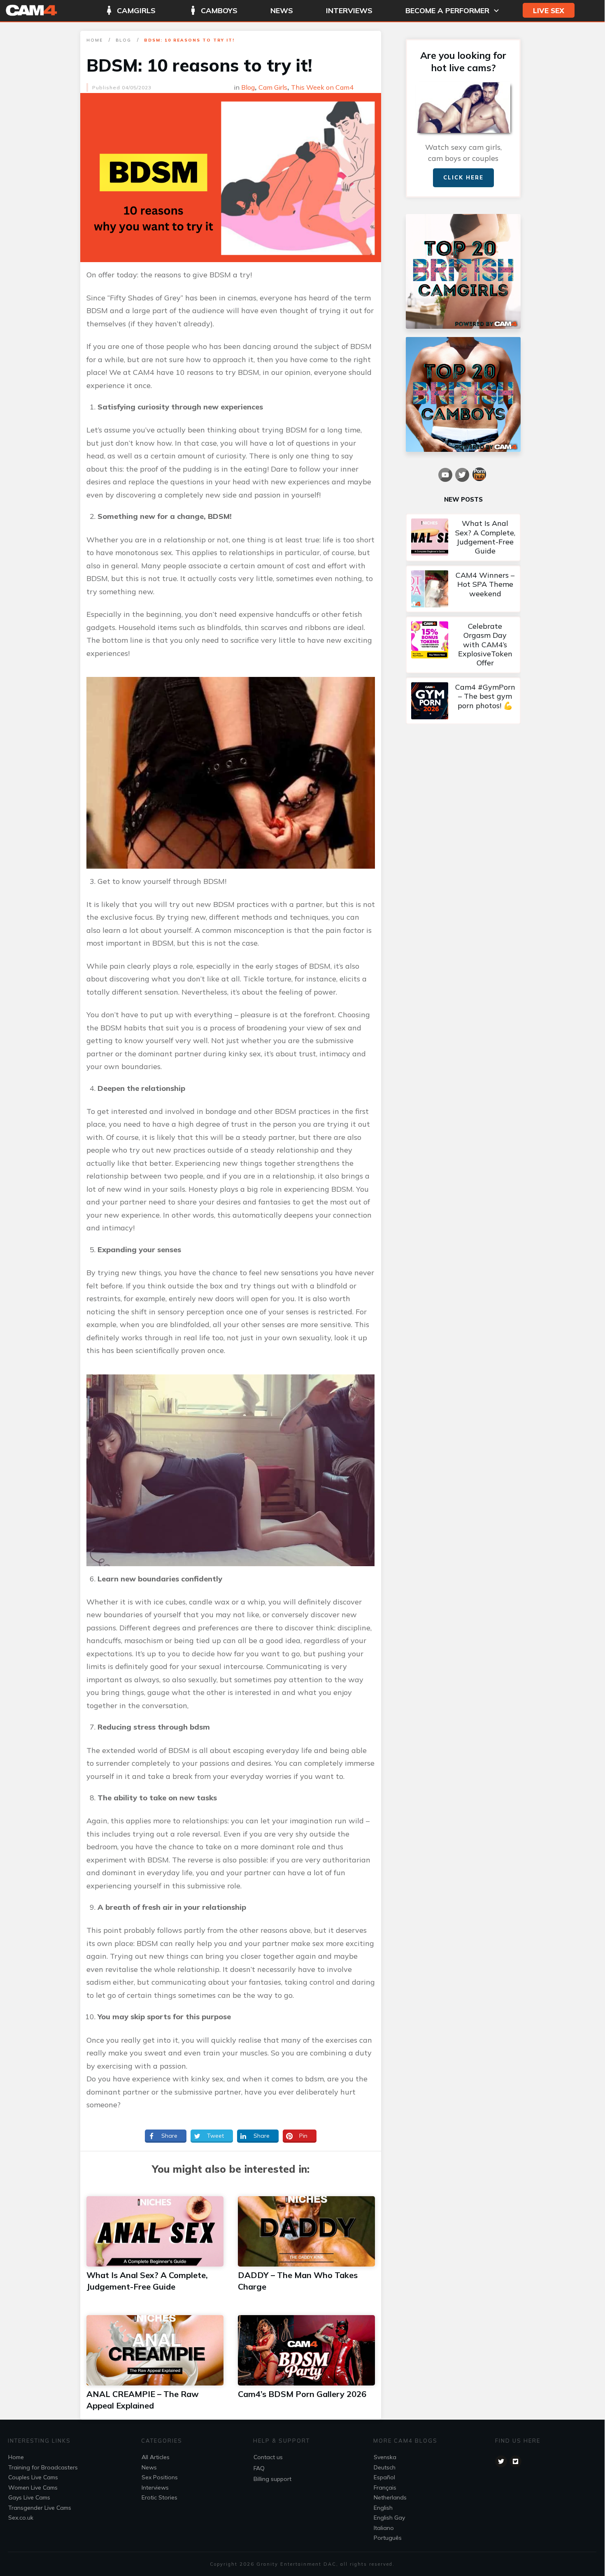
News (149, 2467)
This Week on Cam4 (322, 87)
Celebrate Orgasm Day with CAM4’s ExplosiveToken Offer (463, 645)
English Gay (389, 2518)
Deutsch (385, 2467)
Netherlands (390, 2497)
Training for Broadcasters (43, 2467)
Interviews (155, 2488)
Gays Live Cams (29, 2497)
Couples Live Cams (33, 2477)
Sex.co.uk (21, 2518)
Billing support (272, 2479)
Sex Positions (160, 2477)
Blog (248, 87)
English (383, 2508)
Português (388, 2538)
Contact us (268, 2457)
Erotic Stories (159, 2497)
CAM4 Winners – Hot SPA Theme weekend (463, 589)
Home (16, 2457)
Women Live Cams (33, 2488)
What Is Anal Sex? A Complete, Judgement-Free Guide (463, 537)
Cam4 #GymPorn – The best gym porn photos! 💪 (463, 701)
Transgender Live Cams (40, 2508)
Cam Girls (273, 87)
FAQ (259, 2468)
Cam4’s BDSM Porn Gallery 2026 (302, 2394)
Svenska (385, 2457)
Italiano (384, 2528)
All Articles (156, 2457)
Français (385, 2488)
